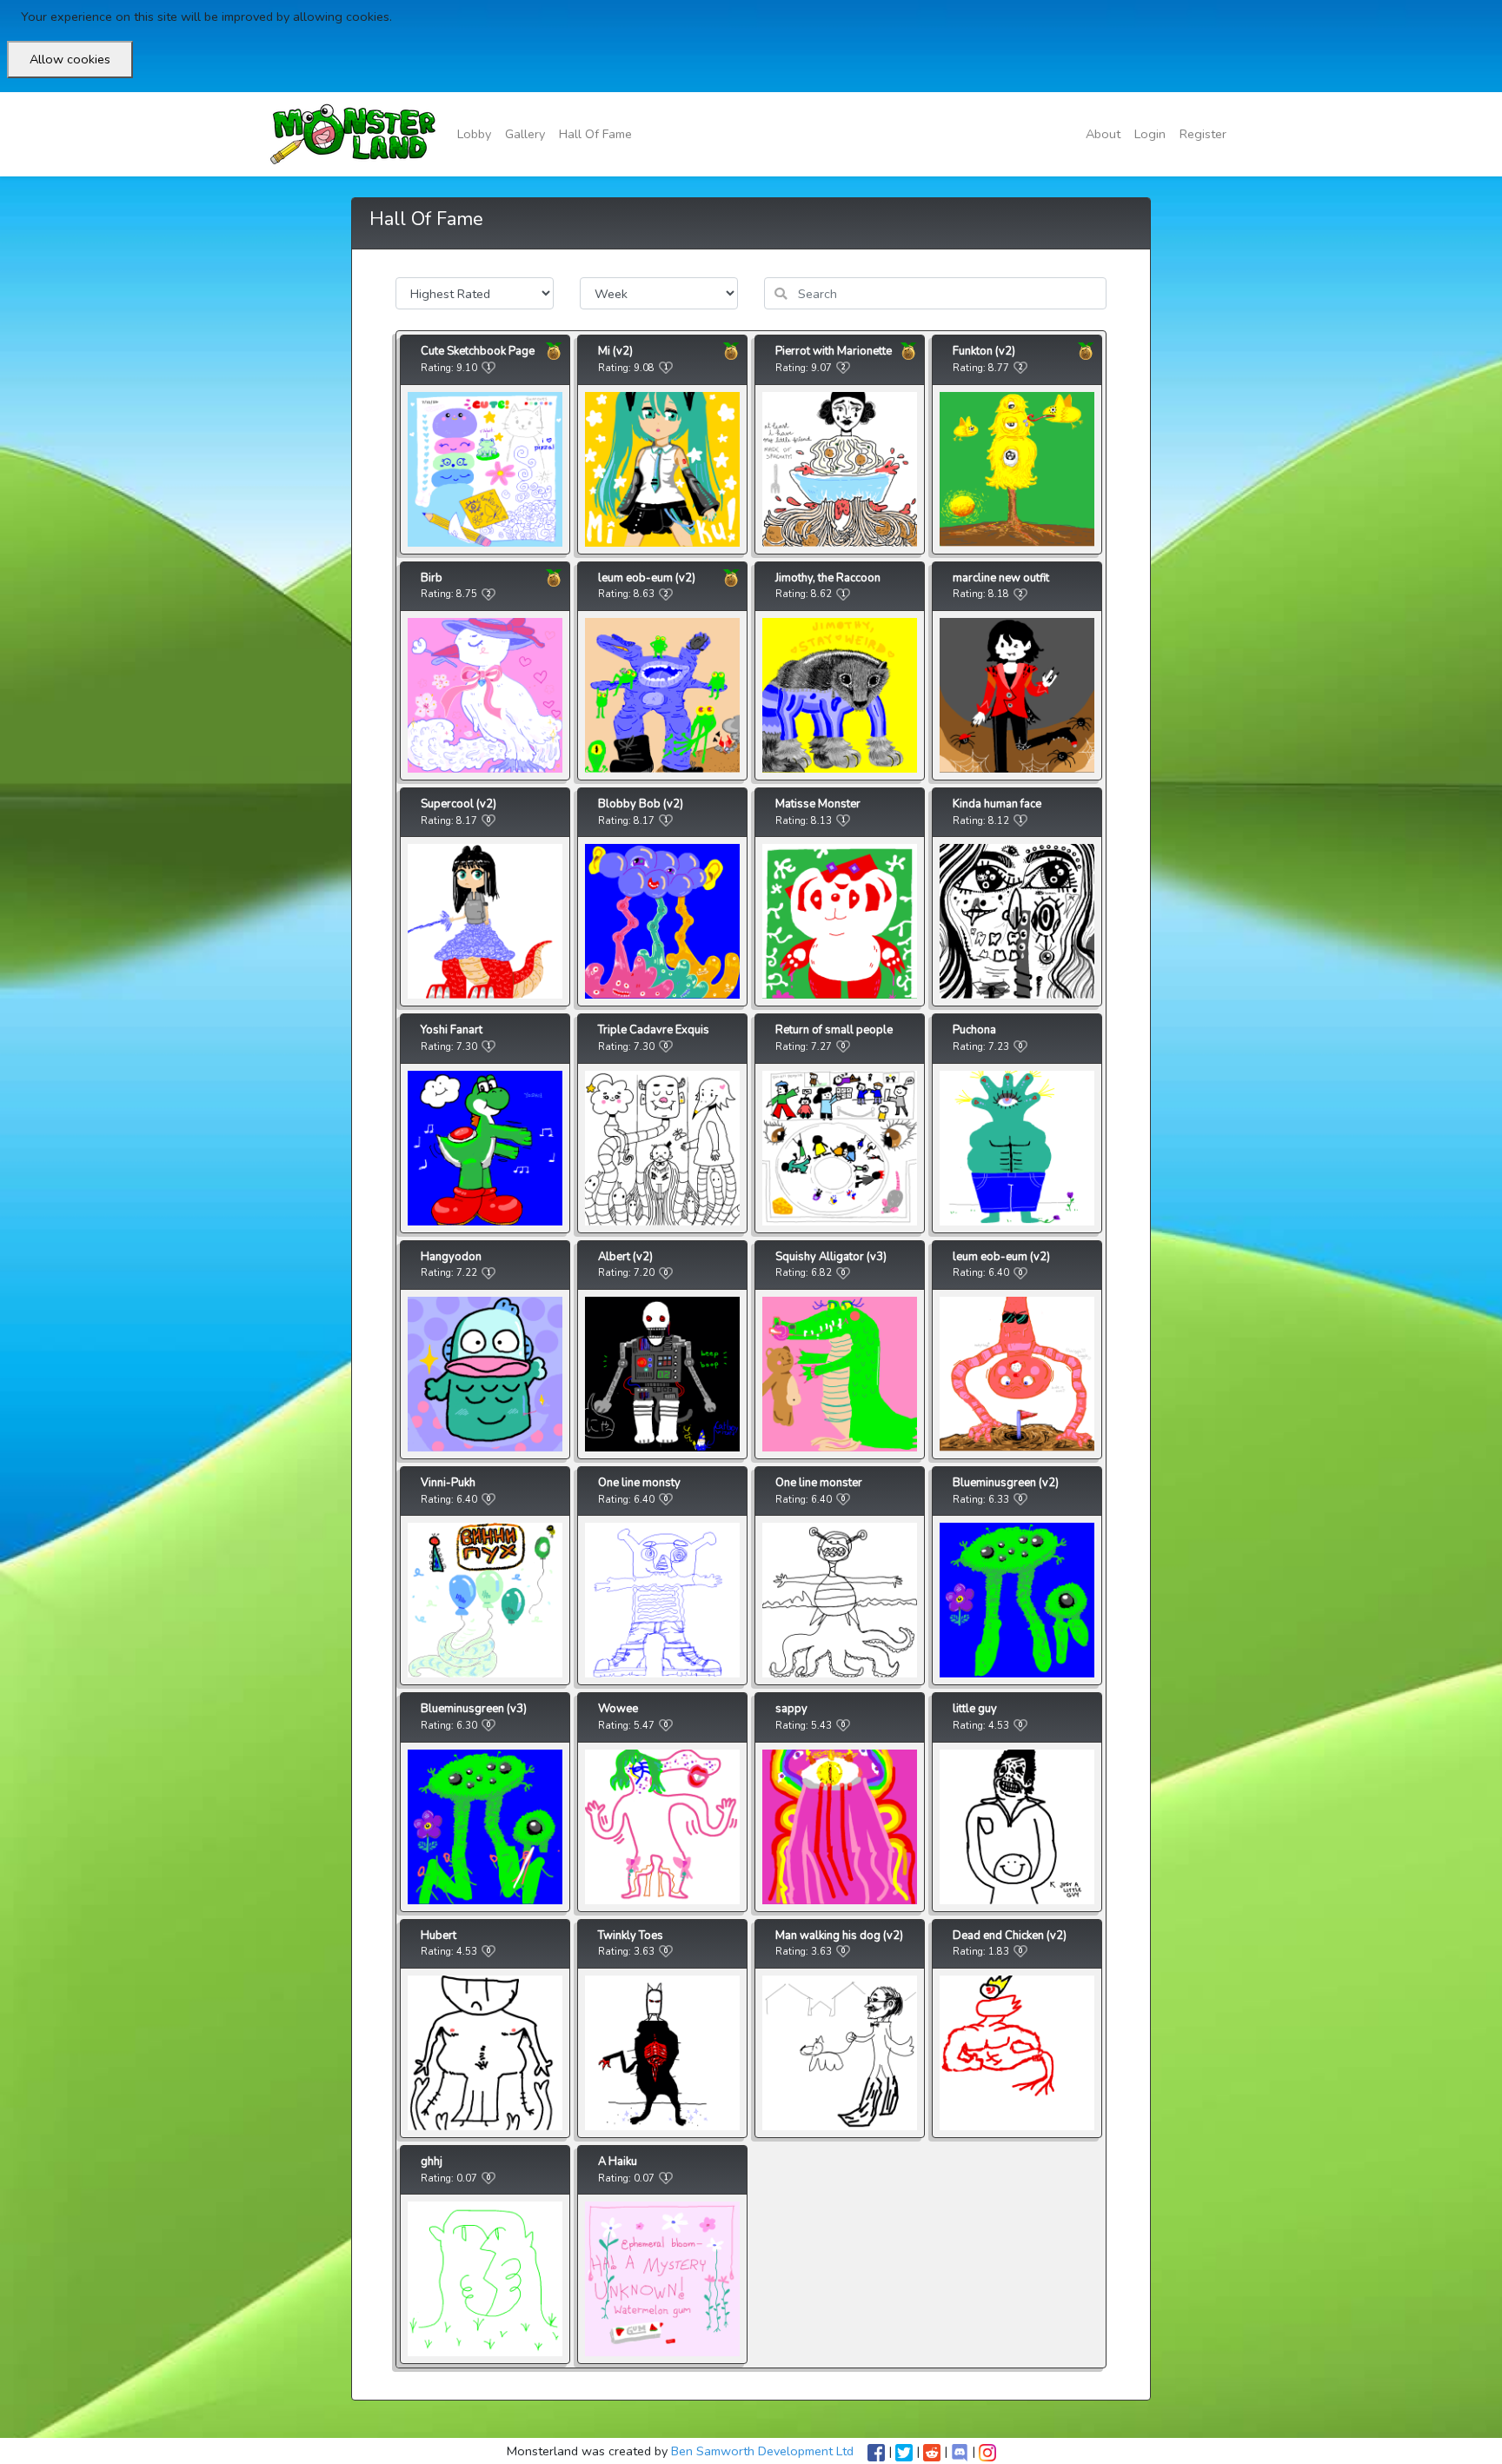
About (1103, 134)
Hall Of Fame (595, 134)
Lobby (474, 134)
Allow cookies (70, 59)
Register (1203, 134)
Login (1150, 134)
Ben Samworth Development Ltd (762, 2451)
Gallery (525, 134)
